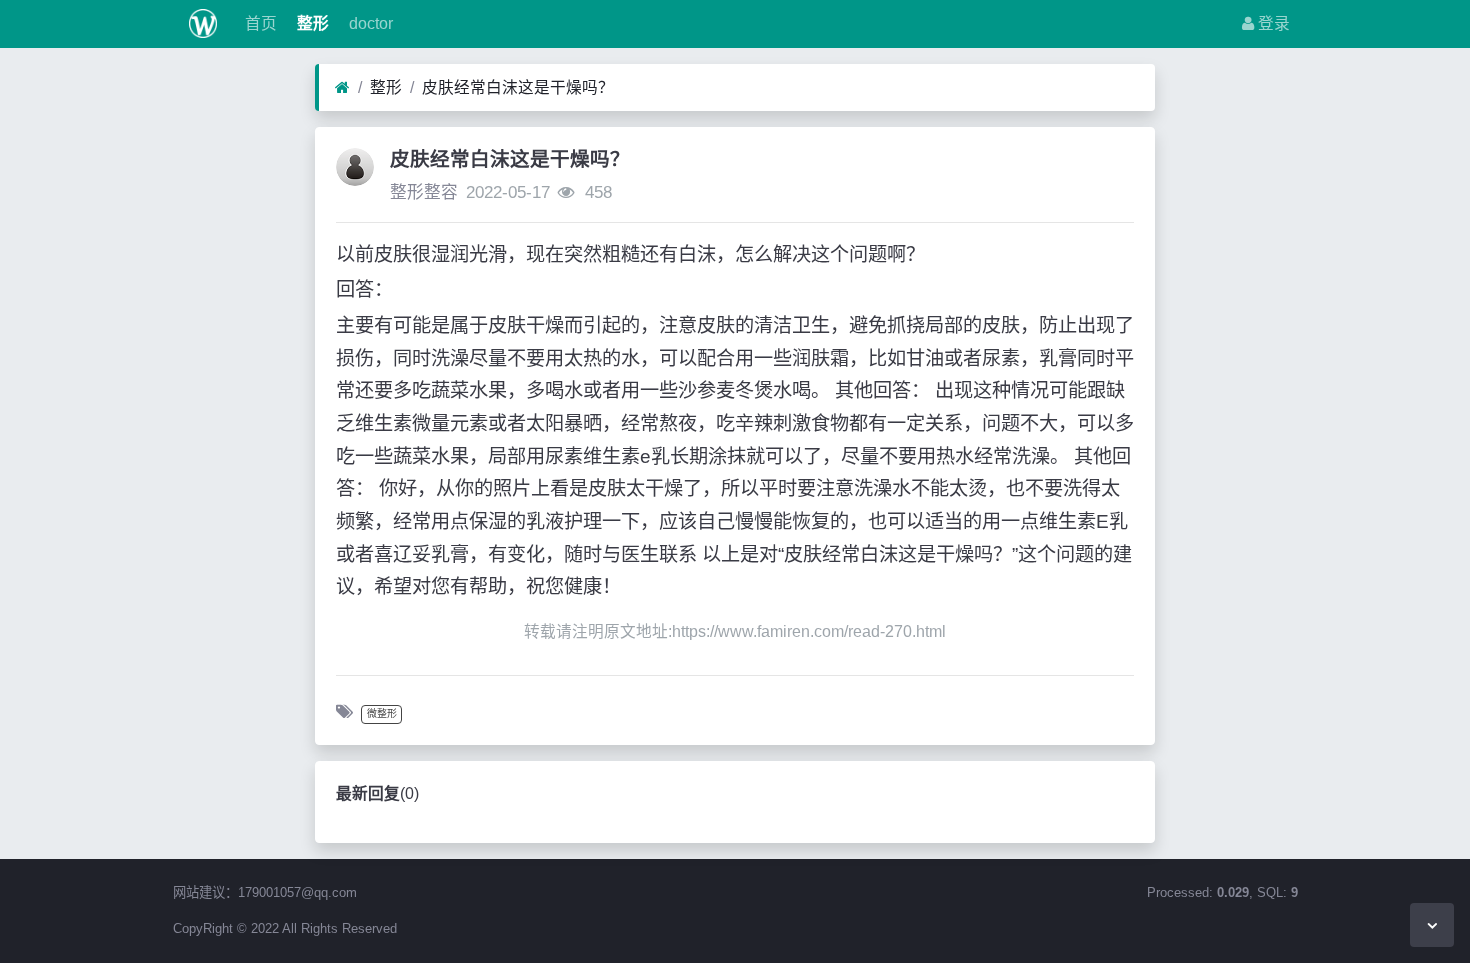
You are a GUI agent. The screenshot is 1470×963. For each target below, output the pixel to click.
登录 (1272, 23)
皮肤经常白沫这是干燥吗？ (518, 87)
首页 (259, 23)
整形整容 (424, 192)
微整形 (382, 713)
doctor (369, 23)
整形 (311, 23)
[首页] (342, 88)
